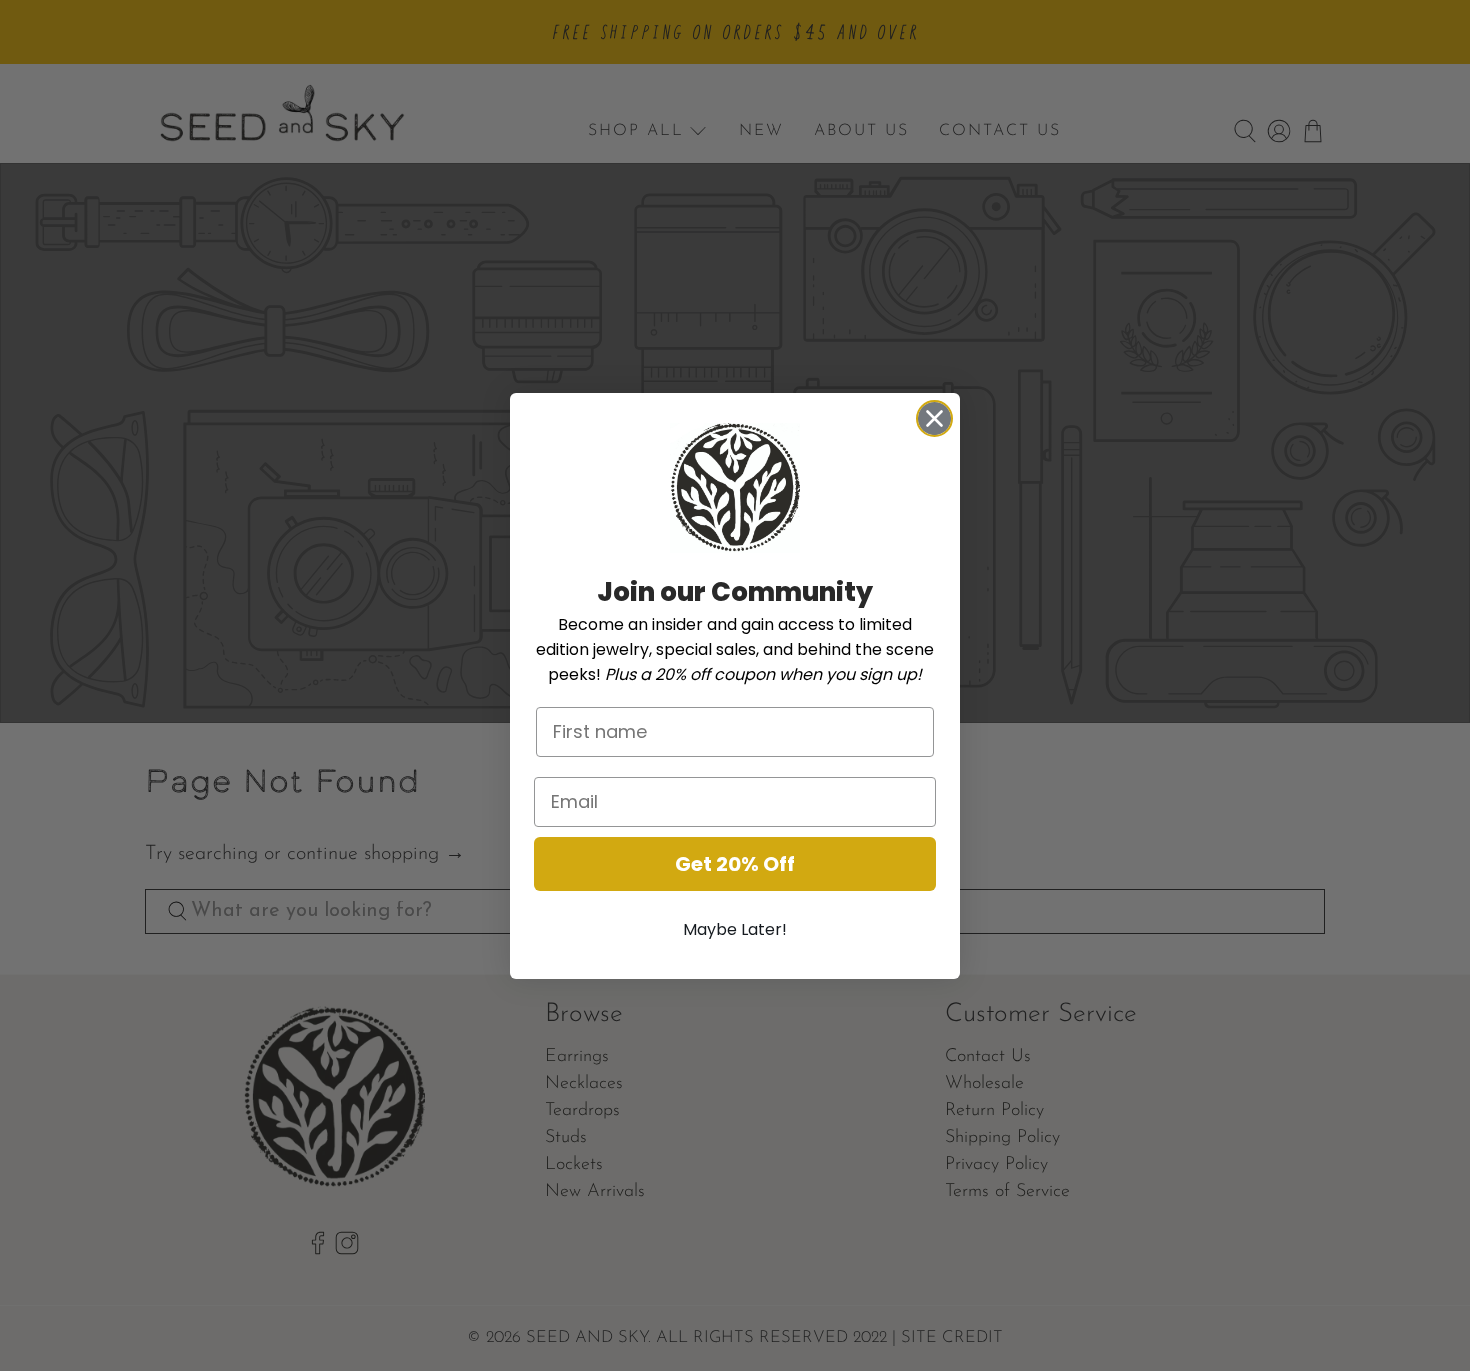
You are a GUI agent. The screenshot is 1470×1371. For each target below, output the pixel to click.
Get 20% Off (735, 864)
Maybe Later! (735, 929)
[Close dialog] (934, 418)
